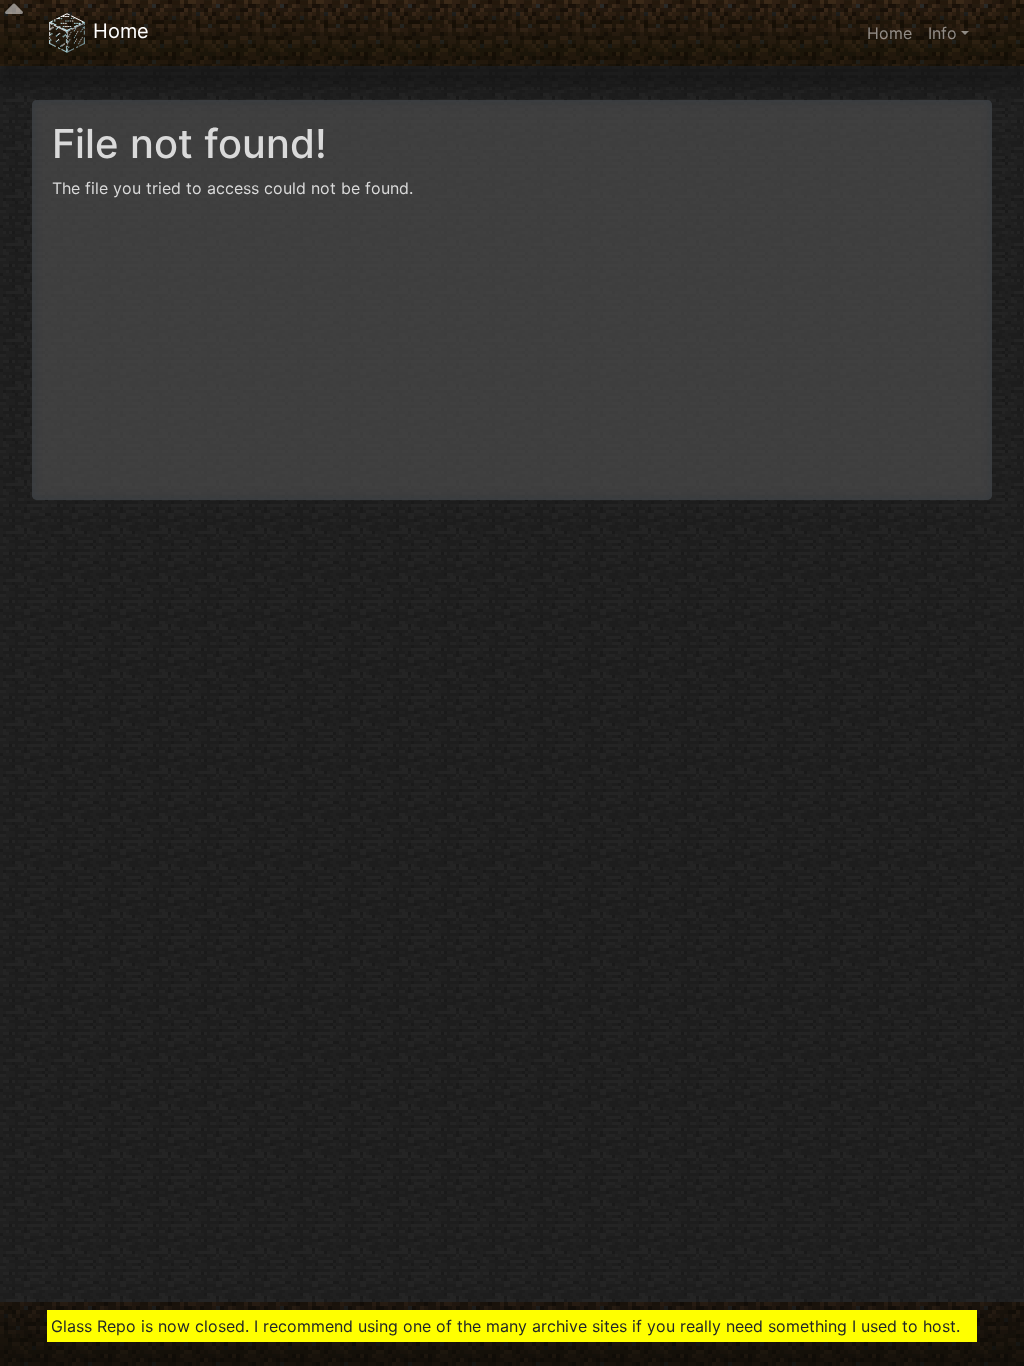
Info (942, 33)
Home (118, 31)
